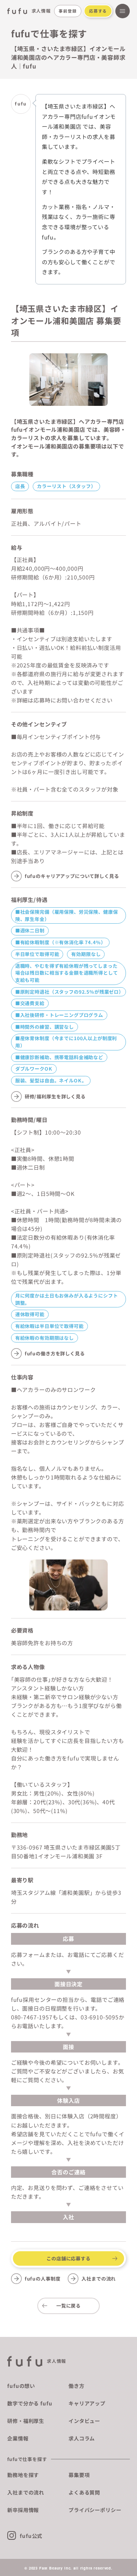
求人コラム (82, 2438)
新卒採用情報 (23, 2510)
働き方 (76, 2386)
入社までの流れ (99, 2279)
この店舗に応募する (68, 2258)
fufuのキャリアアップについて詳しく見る (72, 876)
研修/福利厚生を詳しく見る (55, 1096)
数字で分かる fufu (30, 2403)
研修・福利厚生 (26, 2421)
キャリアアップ (87, 2403)
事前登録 (68, 11)
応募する (98, 11)
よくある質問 (84, 2492)
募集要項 (79, 2475)
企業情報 (18, 2438)
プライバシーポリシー (95, 2510)
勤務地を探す (23, 2475)
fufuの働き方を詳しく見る (55, 1353)
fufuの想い (21, 2386)
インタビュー (84, 2421)
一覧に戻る (68, 2306)
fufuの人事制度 (43, 2279)
